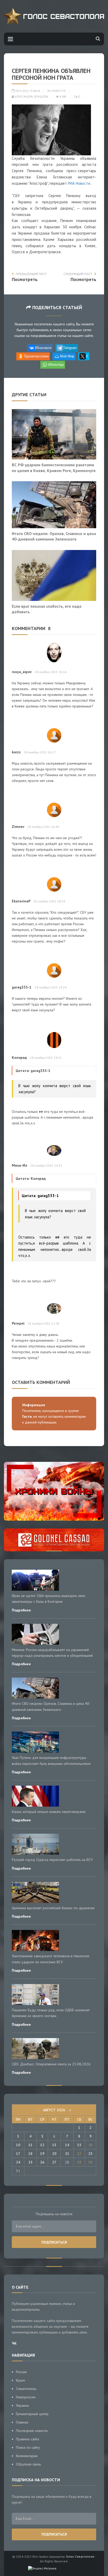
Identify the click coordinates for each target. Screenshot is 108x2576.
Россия (21, 2372)
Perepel (18, 1323)
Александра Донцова (31, 97)
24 (18, 2162)
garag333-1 (22, 987)
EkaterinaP (21, 901)
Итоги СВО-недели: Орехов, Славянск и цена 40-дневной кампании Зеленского (54, 536)
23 (90, 2154)
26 (42, 2162)
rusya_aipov (22, 672)
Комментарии (27, 2456)
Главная (22, 2422)
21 (67, 2154)
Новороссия (26, 2397)
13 (54, 2145)
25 (30, 2162)
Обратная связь (28, 2464)
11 (30, 2145)
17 (18, 2154)
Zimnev (18, 827)
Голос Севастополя (80, 2556)
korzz (16, 752)
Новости (59, 91)
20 (54, 2154)
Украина (22, 2405)
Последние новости (32, 2431)
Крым (20, 2380)
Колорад (19, 1057)
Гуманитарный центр (32, 2414)
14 (67, 2145)
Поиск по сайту (28, 2447)
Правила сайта (28, 2439)
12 (42, 2145)
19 (42, 2154)
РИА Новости (79, 183)
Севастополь (26, 2389)
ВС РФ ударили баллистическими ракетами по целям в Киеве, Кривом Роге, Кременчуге (54, 468)
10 (18, 2145)
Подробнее (21, 1610)
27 (54, 2162)
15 (79, 2145)
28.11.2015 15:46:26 (27, 91)
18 (30, 2154)
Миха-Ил (20, 1165)
